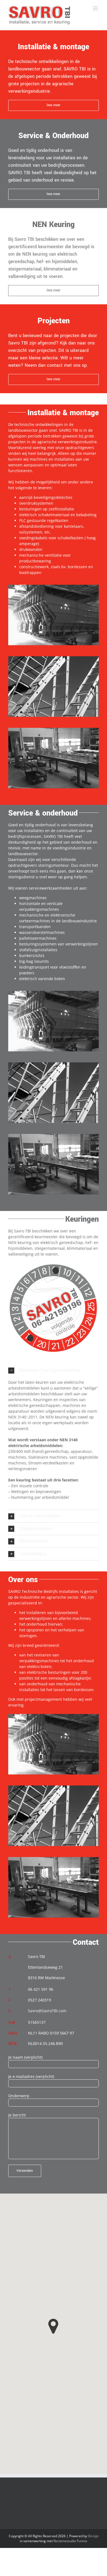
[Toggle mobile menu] (96, 8)
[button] (54, 1370)
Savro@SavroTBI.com (47, 2011)
